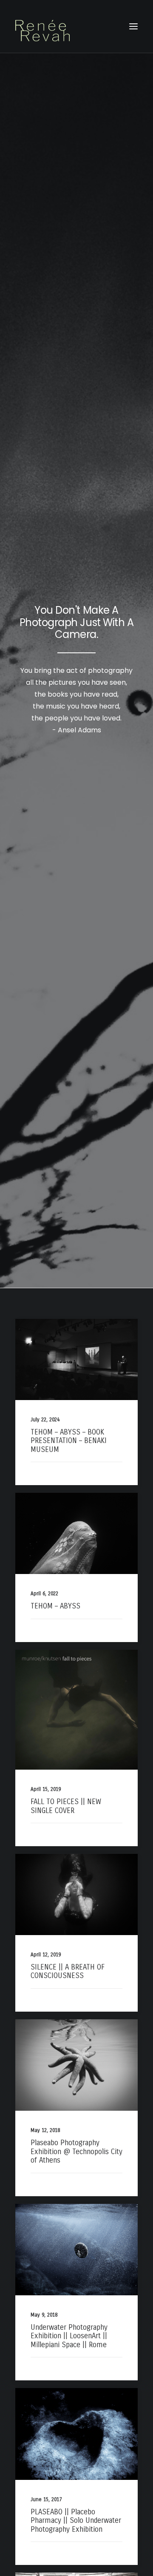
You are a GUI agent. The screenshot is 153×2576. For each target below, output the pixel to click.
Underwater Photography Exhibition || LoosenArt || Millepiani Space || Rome (69, 2336)
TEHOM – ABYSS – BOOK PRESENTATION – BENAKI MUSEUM (69, 1441)
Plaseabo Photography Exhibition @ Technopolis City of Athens (76, 2152)
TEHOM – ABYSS (55, 1606)
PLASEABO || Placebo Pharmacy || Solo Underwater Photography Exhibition (76, 2521)
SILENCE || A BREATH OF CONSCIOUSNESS (68, 1971)
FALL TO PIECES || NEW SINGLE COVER (66, 1806)
